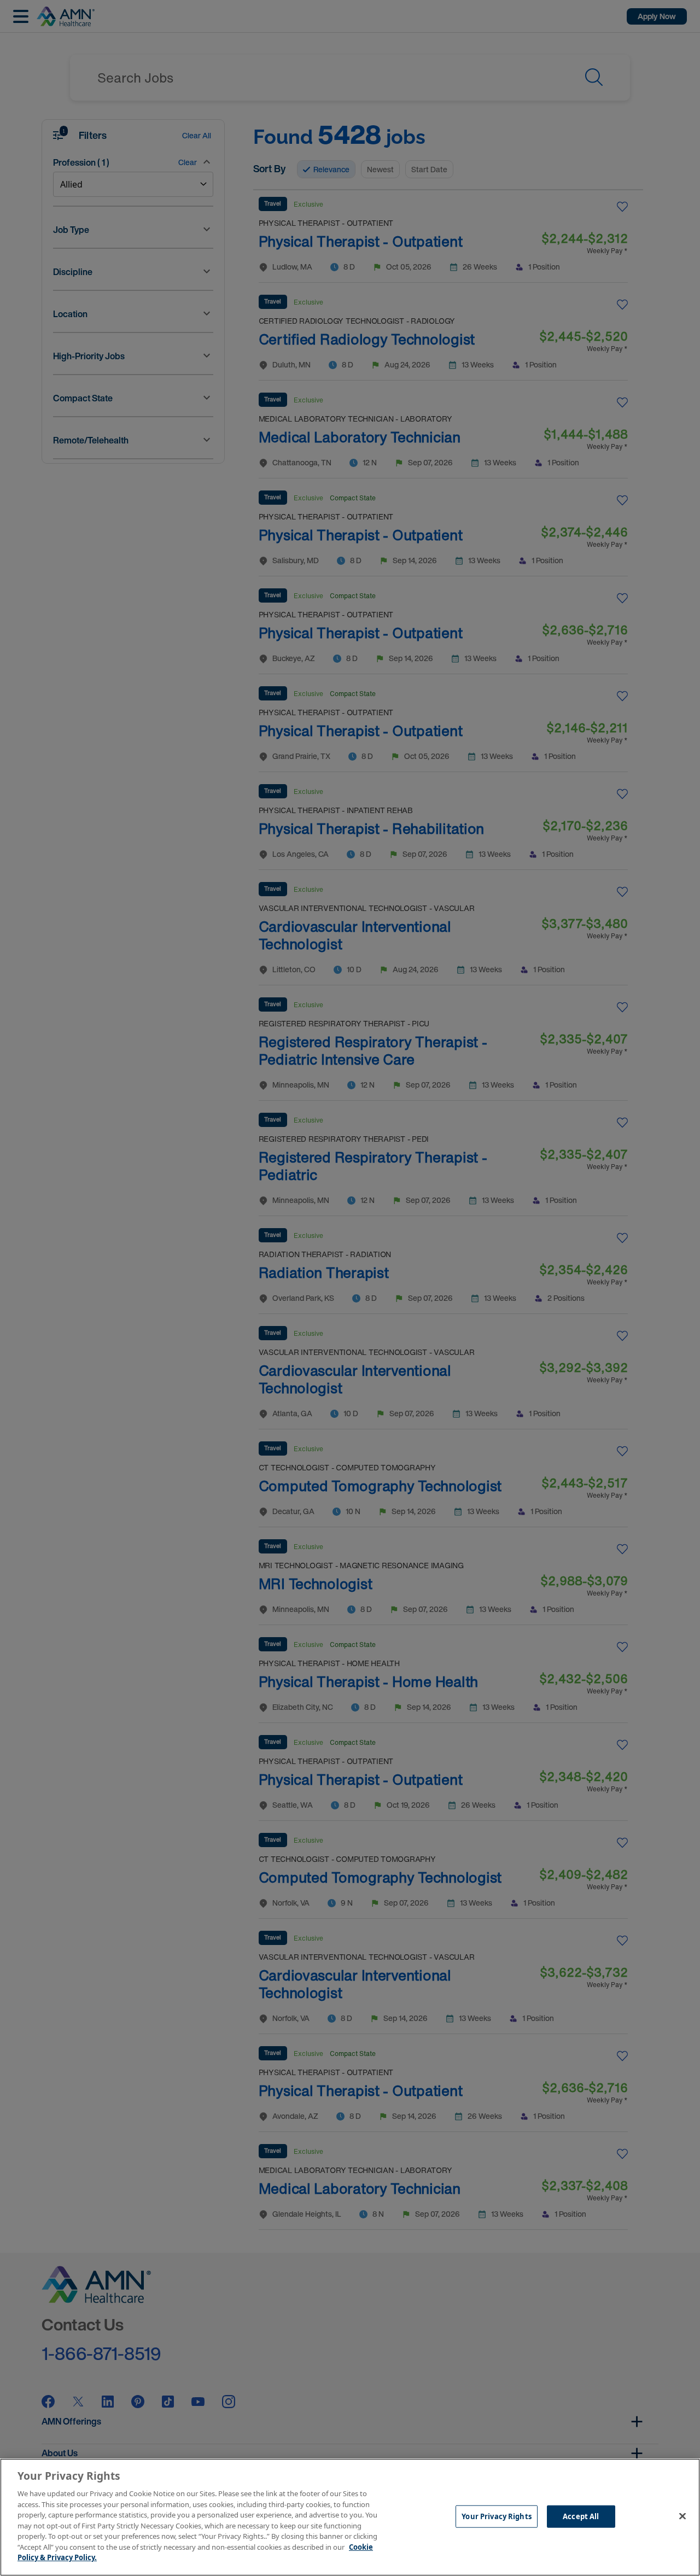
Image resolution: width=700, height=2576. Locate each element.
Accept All (581, 2516)
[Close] (682, 2516)
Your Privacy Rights (496, 2516)
